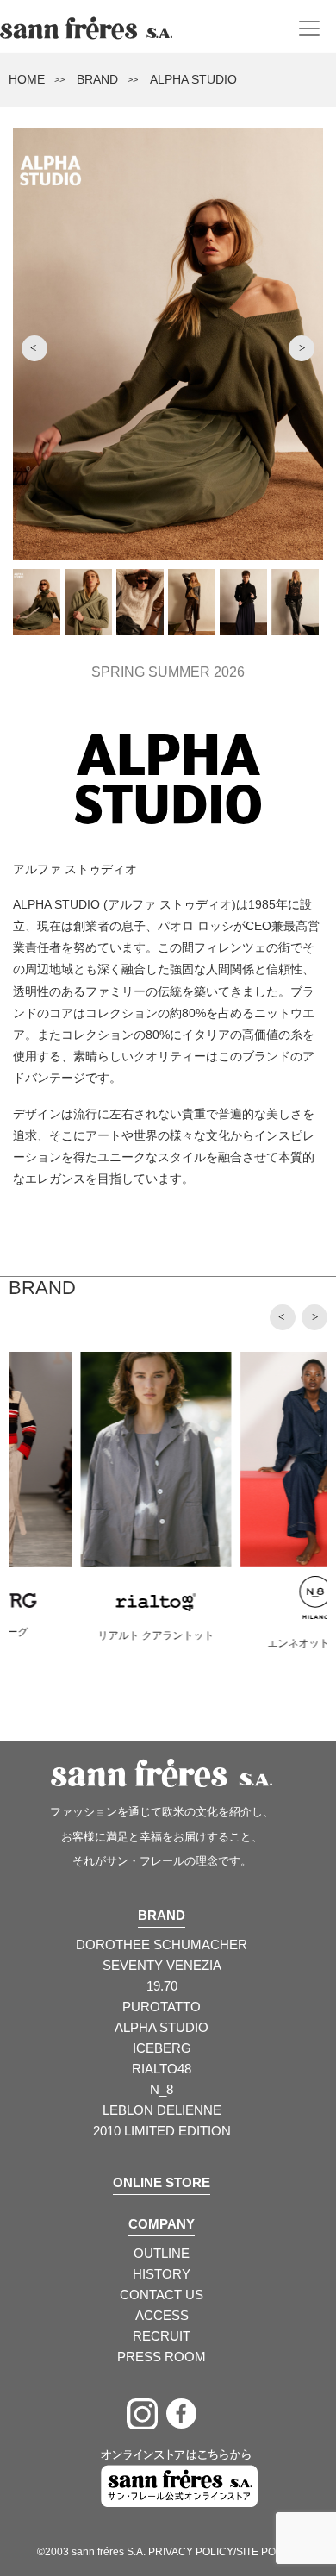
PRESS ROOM (162, 2357)
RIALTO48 (162, 2069)
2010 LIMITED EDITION (162, 2131)
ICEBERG (162, 2048)
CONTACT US (162, 2295)
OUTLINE (162, 2253)
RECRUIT (162, 2336)
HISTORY (162, 2274)
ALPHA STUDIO (162, 2027)
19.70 (162, 1986)
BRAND (97, 79)
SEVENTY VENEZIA (162, 1965)
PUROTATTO (162, 2007)
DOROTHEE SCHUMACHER (162, 1945)
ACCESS (162, 2315)
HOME (27, 79)
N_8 (162, 2089)
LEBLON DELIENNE (162, 2110)
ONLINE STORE (162, 2182)
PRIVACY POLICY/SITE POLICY (224, 2552)
